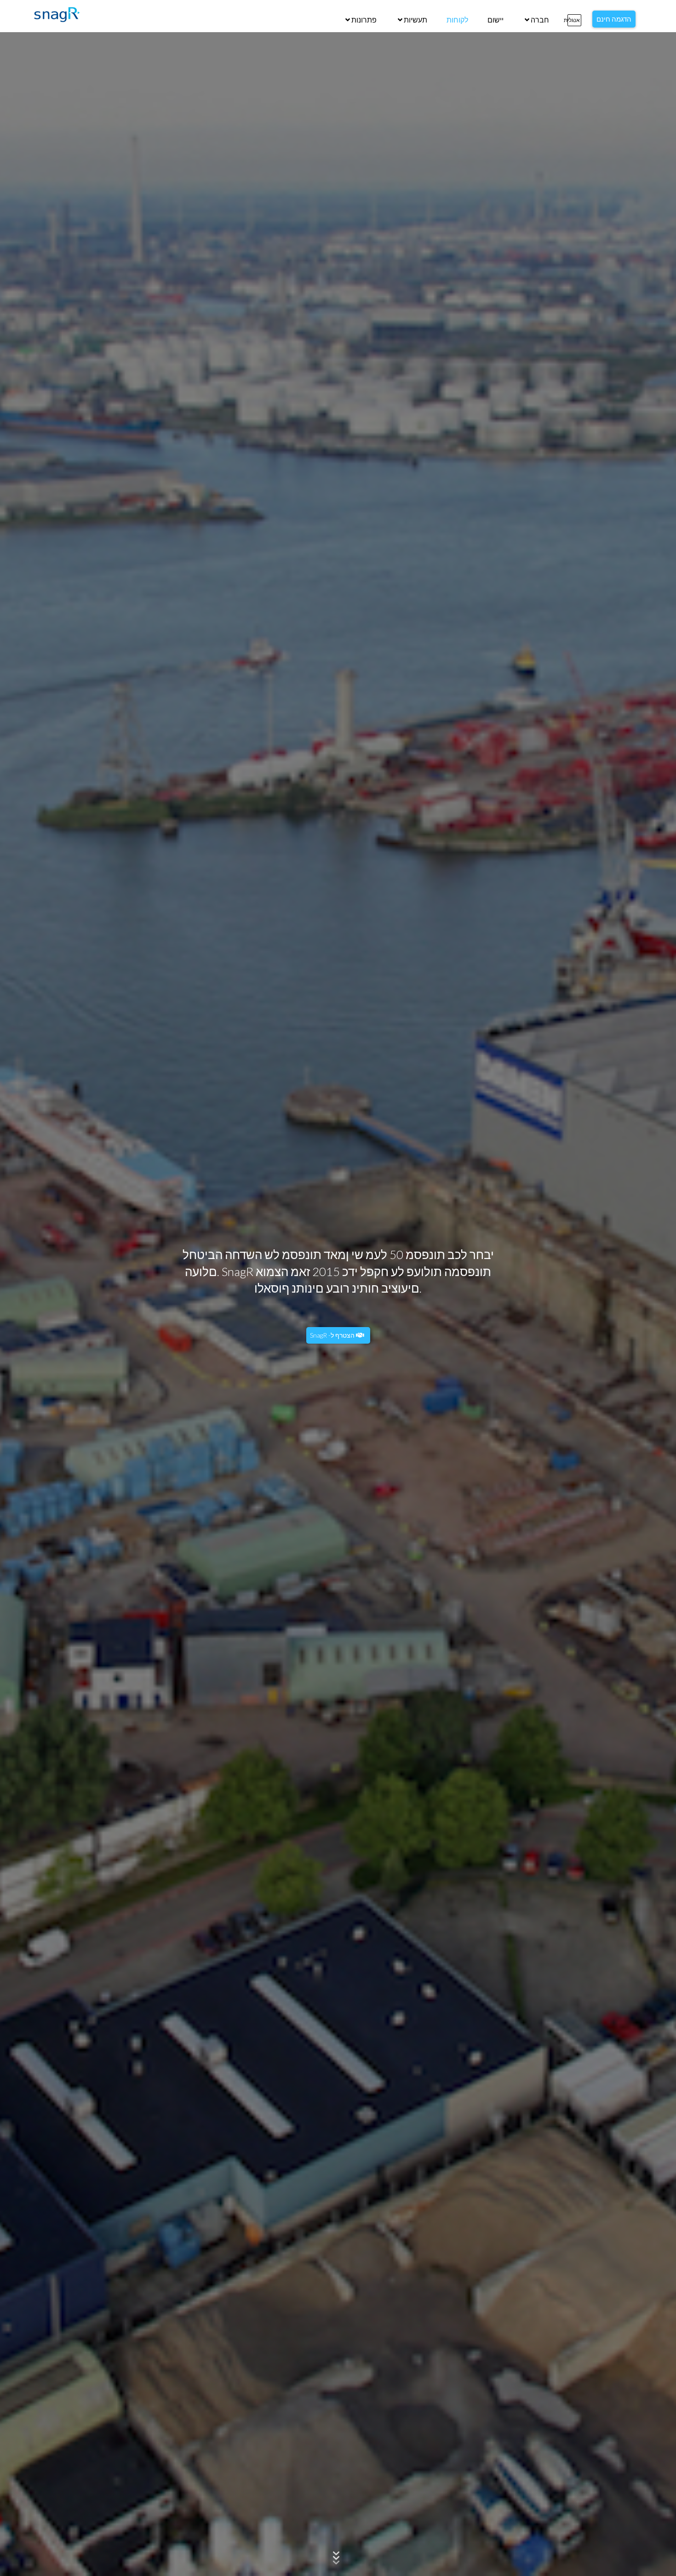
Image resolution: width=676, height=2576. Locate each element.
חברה (539, 20)
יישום (496, 20)
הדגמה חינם (614, 19)
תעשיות (415, 20)
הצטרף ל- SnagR (333, 1335)
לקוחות (457, 20)
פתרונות (363, 20)
